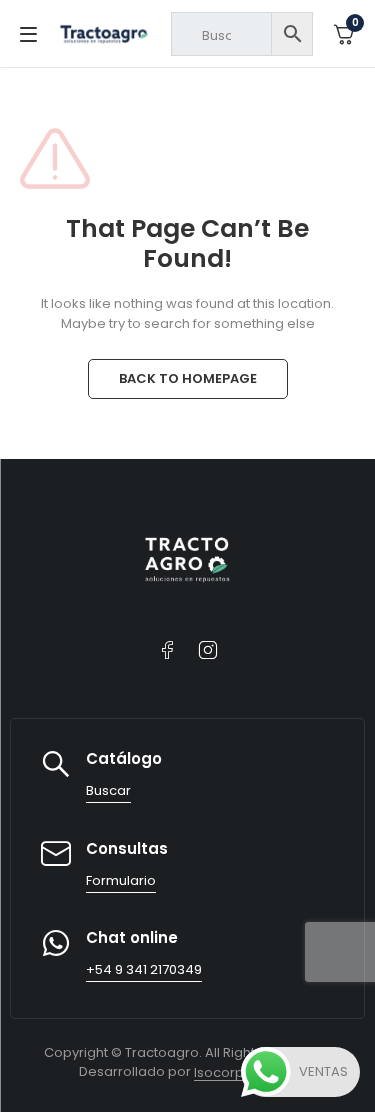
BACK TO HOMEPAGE (188, 378)
